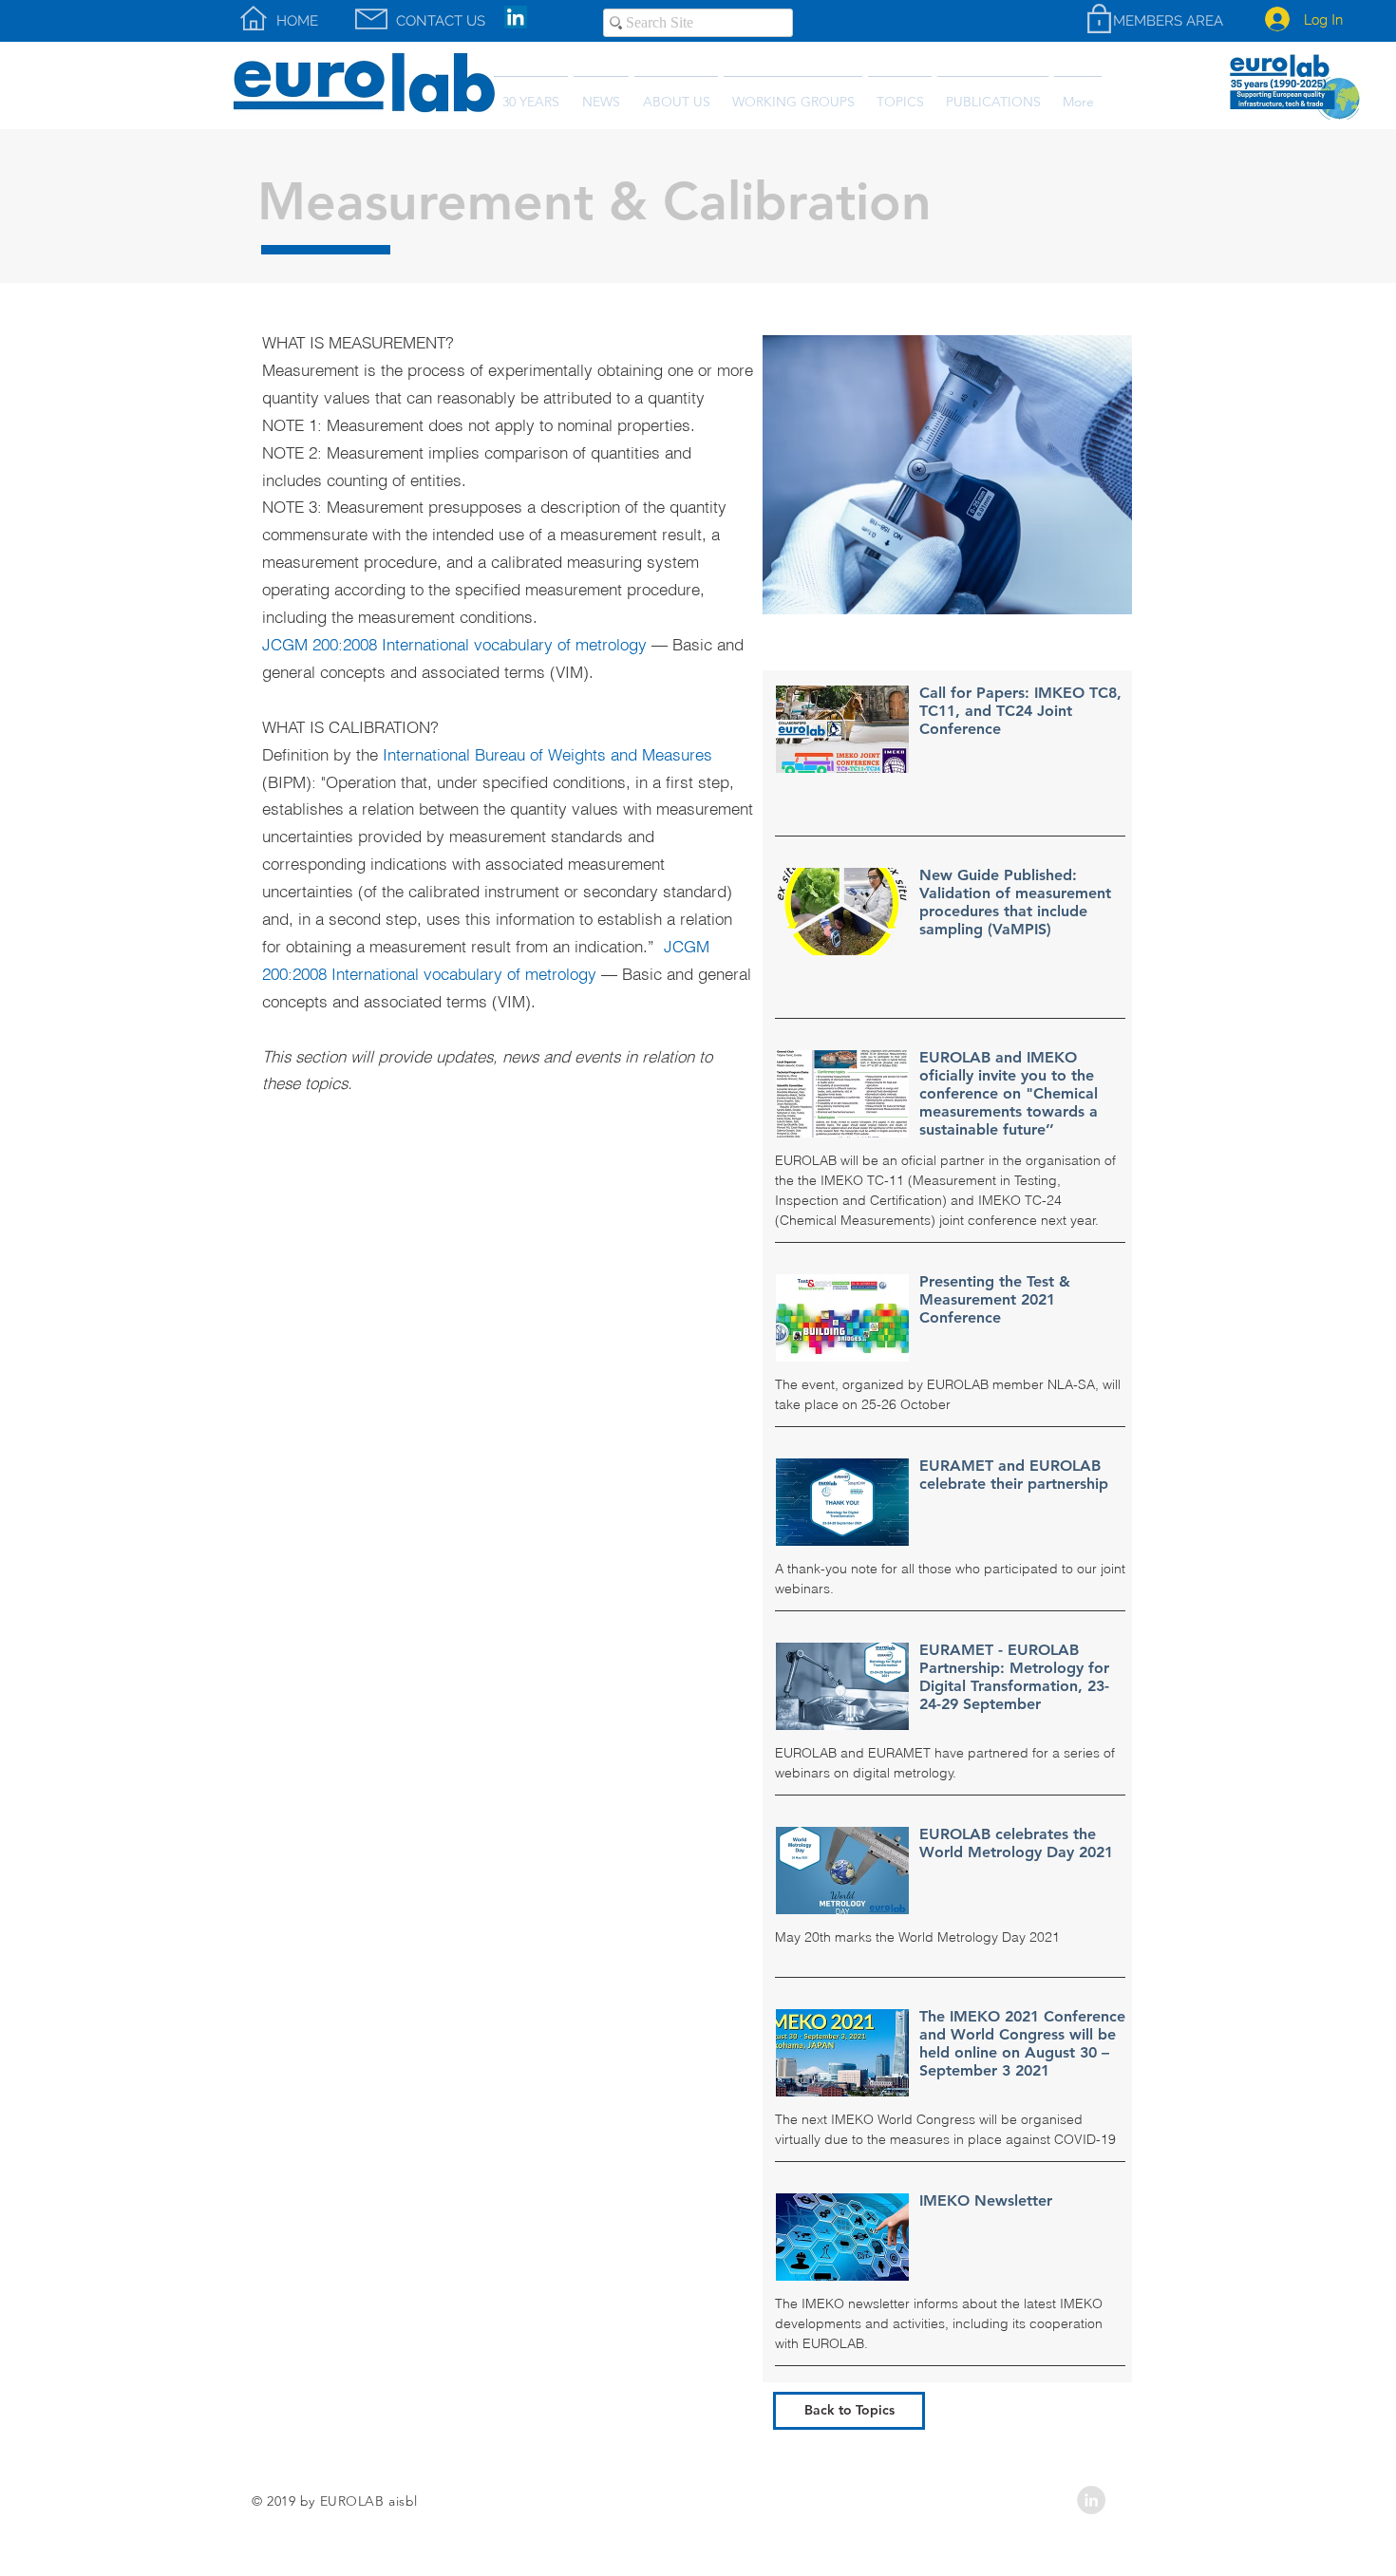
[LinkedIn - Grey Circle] (1091, 2500)
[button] (993, 94)
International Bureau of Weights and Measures (547, 754)
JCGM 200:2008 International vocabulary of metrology (454, 644)
